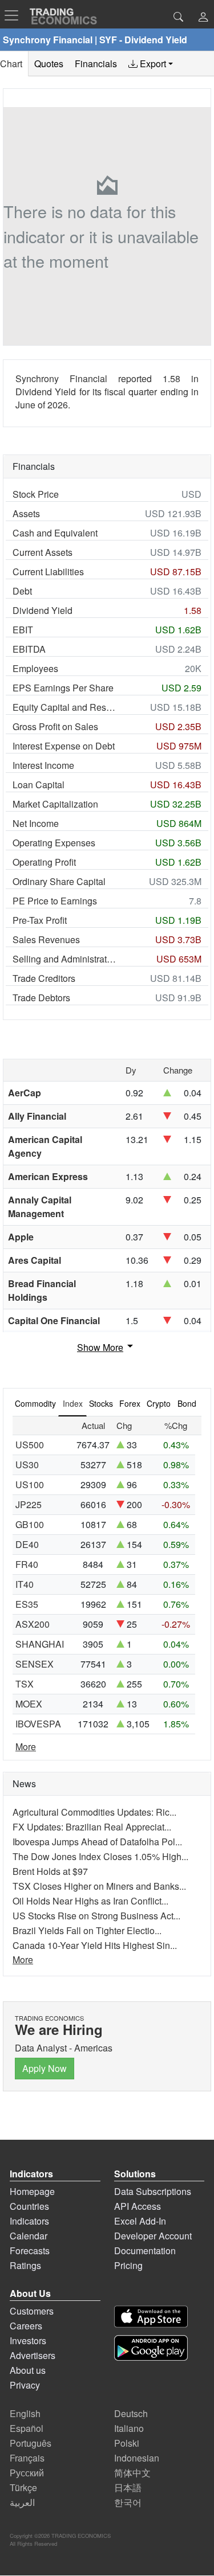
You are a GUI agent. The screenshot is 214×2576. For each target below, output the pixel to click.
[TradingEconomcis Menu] (15, 15)
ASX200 (33, 1624)
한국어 (128, 2502)
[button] (203, 18)
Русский (27, 2473)
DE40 (27, 1544)
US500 (30, 1445)
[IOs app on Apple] (151, 2317)
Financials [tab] (96, 64)
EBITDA (29, 649)
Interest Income (43, 765)
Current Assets (43, 552)
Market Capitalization (55, 804)
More (26, 1746)
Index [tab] (73, 1403)
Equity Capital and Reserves (65, 707)
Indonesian (137, 2458)
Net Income (36, 823)
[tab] (151, 64)
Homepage (32, 2191)
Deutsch (131, 2413)
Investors (28, 2340)
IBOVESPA (38, 1724)
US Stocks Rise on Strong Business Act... (96, 1916)
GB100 (30, 1524)
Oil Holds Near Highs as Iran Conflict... (90, 1901)
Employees (35, 668)
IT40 (25, 1584)
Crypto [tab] (159, 1403)
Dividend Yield (43, 610)
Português (31, 2443)
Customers (32, 2311)
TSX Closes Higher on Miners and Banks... (99, 1886)
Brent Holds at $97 (50, 1871)
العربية (22, 2502)
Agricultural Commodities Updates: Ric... (94, 1812)
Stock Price (36, 494)
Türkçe (23, 2487)
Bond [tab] (187, 1403)
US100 (30, 1484)
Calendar (29, 2236)
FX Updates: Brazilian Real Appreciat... (92, 1827)
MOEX (29, 1704)
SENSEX (35, 1664)
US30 (27, 1465)
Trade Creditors (44, 978)
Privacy (25, 2385)
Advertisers (33, 2355)
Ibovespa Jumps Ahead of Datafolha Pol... (97, 1842)
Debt (22, 591)
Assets (26, 513)
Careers (26, 2326)
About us (28, 2370)
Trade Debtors (41, 998)
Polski (127, 2443)
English (25, 2413)
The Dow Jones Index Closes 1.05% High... (100, 1856)
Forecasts (30, 2251)
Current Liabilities (48, 572)
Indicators (29, 2221)
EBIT (23, 630)
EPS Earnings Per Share (63, 688)
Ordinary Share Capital (59, 881)
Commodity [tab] (35, 1403)
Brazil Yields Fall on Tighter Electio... (87, 1930)
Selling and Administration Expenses (65, 959)
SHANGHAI (40, 1644)
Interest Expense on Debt (64, 746)
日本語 (128, 2487)
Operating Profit (44, 862)
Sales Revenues (46, 939)
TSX (25, 1684)
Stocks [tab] (101, 1403)
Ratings (25, 2265)
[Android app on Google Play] (151, 2348)
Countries (29, 2206)
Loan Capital (39, 785)
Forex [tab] (130, 1403)
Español (27, 2428)
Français (27, 2458)
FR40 (27, 1564)
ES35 (27, 1604)
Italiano (129, 2428)
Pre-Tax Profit (40, 920)
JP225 (29, 1504)
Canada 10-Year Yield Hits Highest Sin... (95, 1945)
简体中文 (132, 2473)
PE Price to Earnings (55, 901)
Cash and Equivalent (55, 533)
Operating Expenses (54, 843)
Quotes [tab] (49, 64)
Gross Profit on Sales (55, 726)
